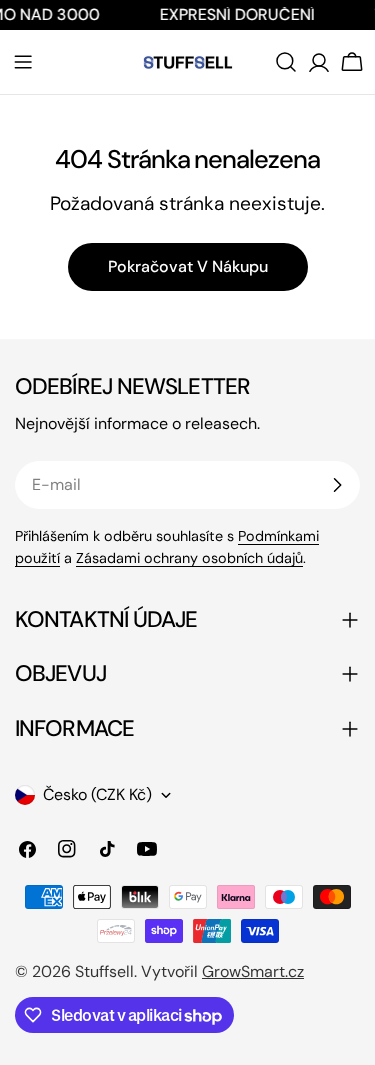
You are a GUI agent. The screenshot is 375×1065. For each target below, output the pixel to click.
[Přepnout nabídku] (23, 62)
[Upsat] (337, 485)
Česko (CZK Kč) (97, 794)
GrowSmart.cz (253, 971)
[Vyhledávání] (286, 62)
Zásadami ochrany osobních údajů (189, 558)
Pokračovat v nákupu (188, 266)
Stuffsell (104, 971)
